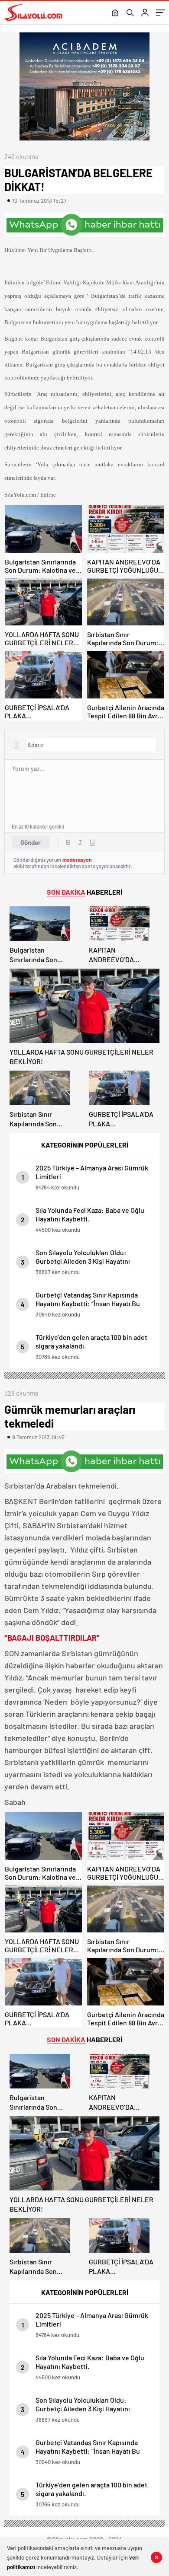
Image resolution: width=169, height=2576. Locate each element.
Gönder (31, 842)
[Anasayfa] (115, 13)
